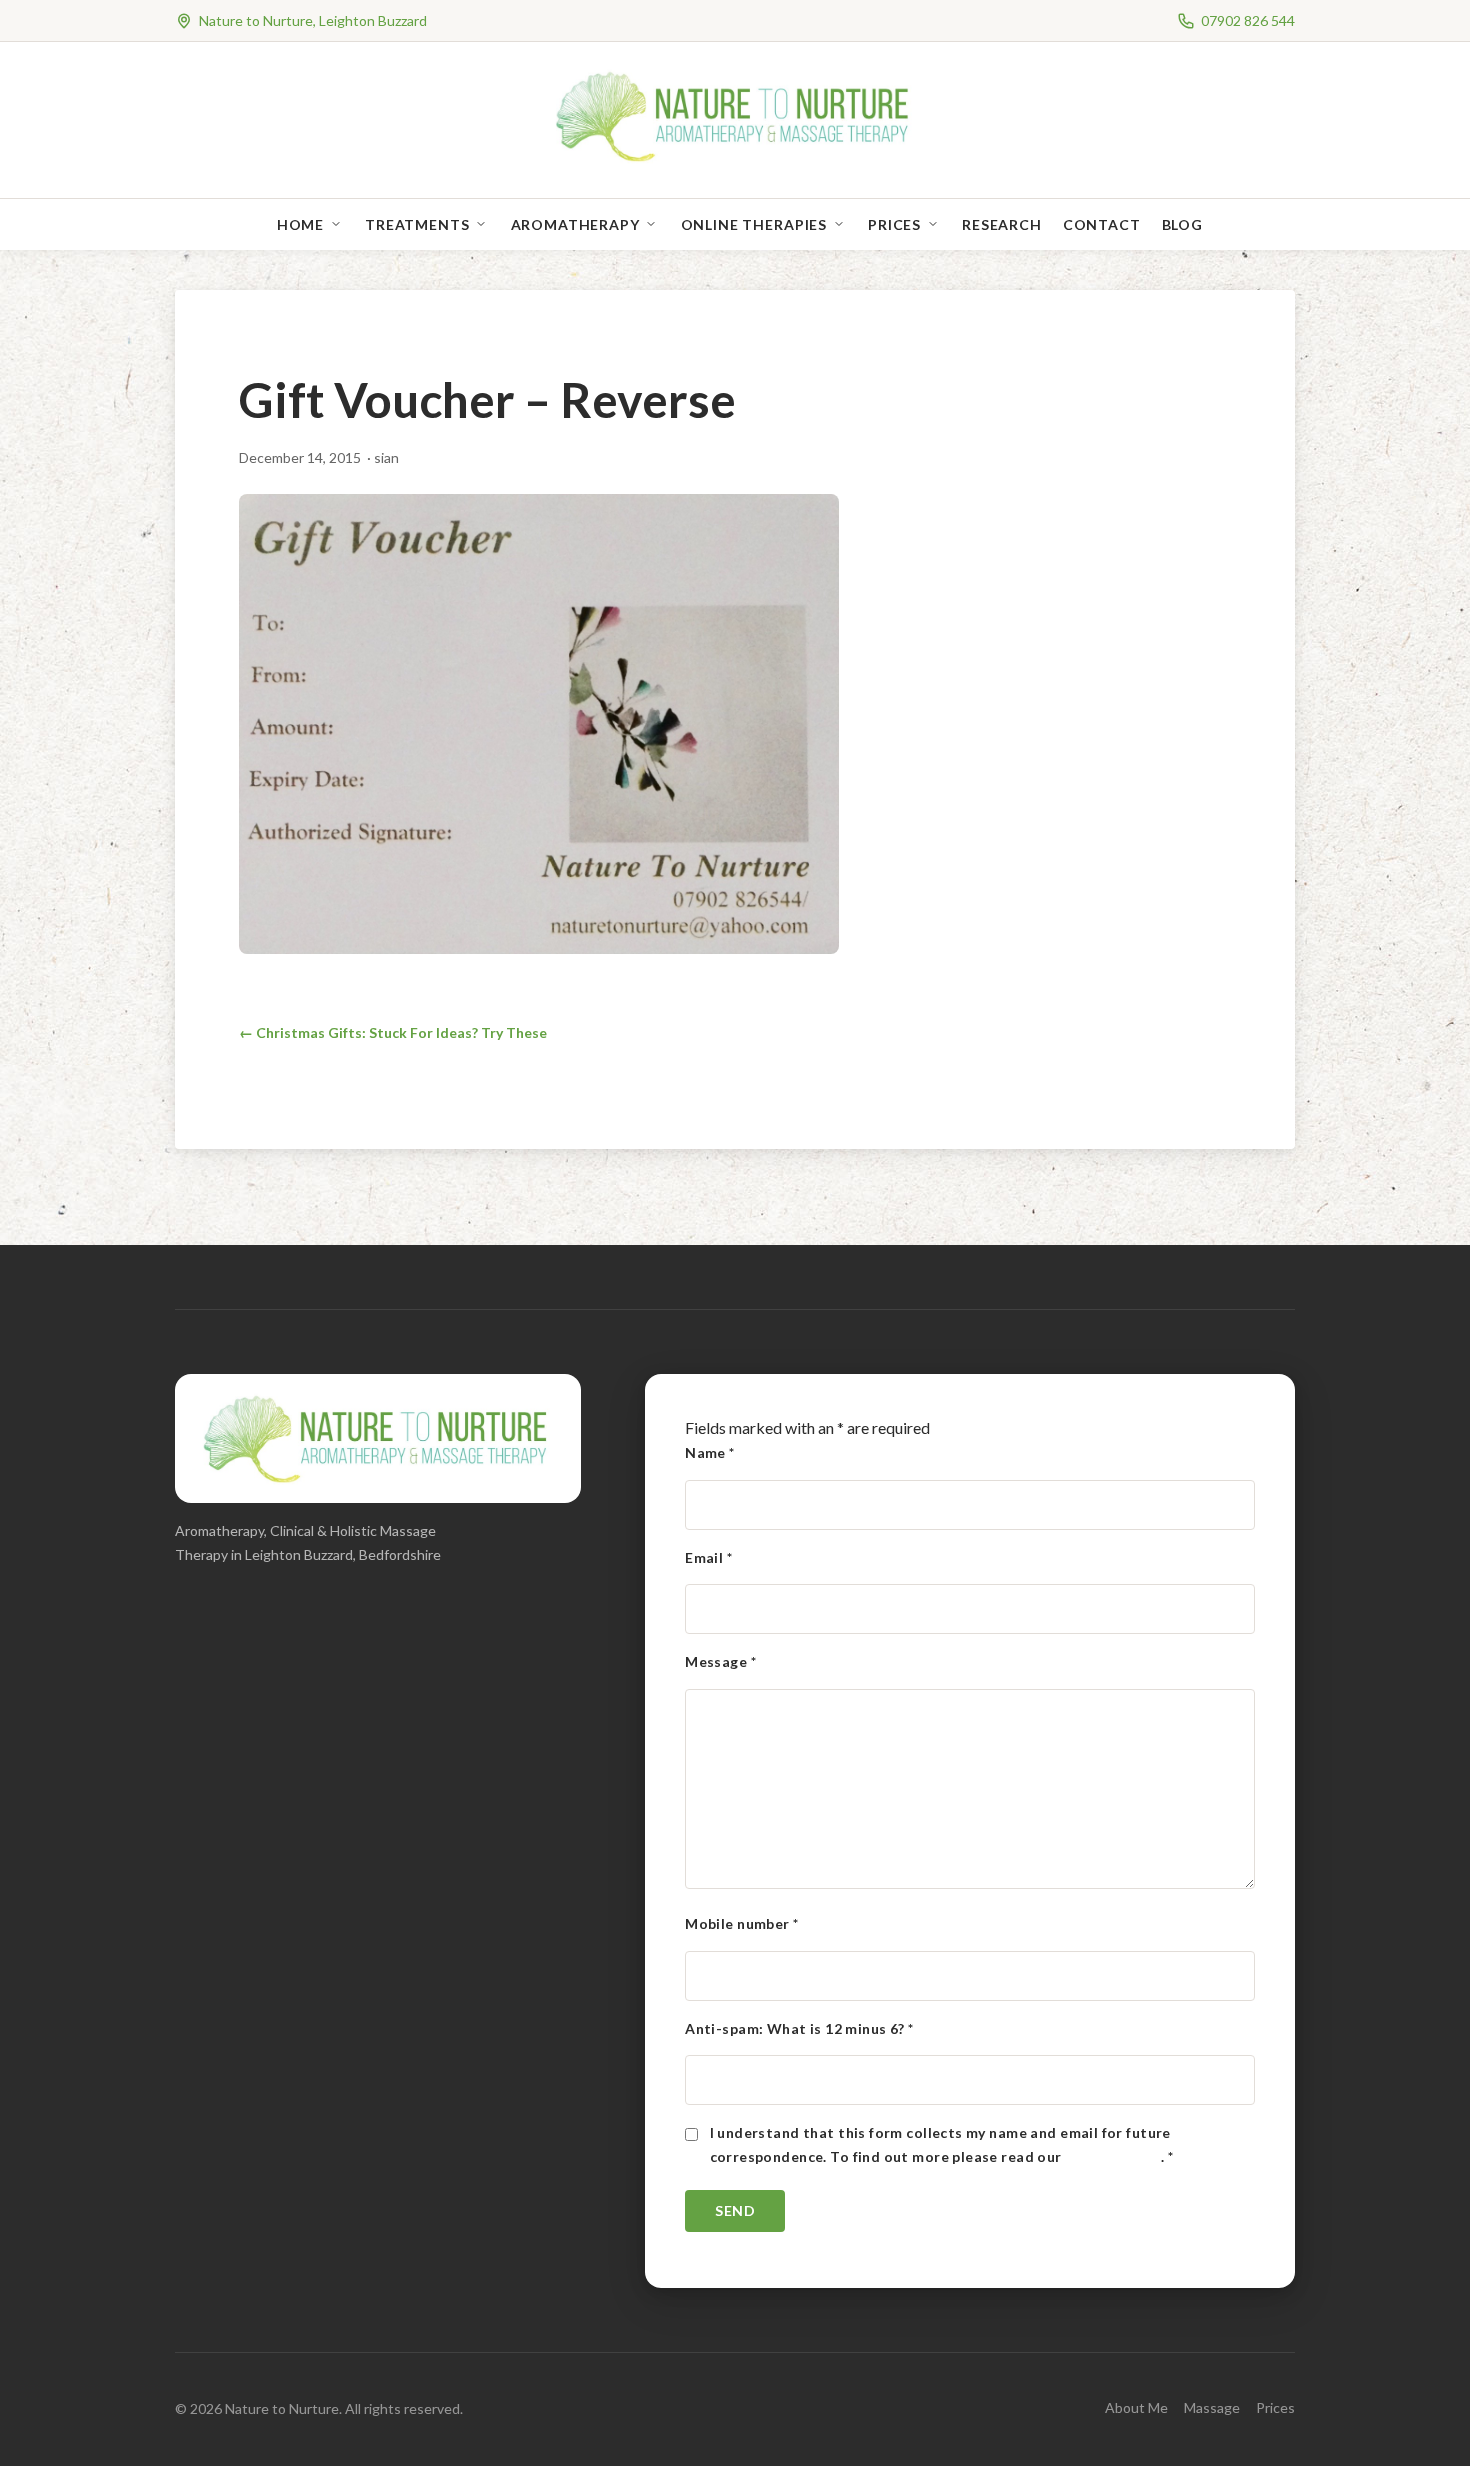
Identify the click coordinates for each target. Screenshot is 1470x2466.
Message (720, 1661)
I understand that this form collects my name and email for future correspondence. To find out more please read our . (942, 2144)
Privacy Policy (1113, 2156)
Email (708, 1557)
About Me (1136, 2407)
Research (1002, 224)
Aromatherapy (575, 224)
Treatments (417, 224)
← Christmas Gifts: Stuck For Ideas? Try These (393, 1032)
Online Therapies (754, 224)
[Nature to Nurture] (735, 159)
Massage (1212, 2407)
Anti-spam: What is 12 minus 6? (799, 2028)
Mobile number (741, 1923)
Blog (1182, 224)
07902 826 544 (1248, 20)
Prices (894, 224)
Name (710, 1452)
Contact (1102, 224)
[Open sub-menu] (340, 224)
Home (300, 224)
